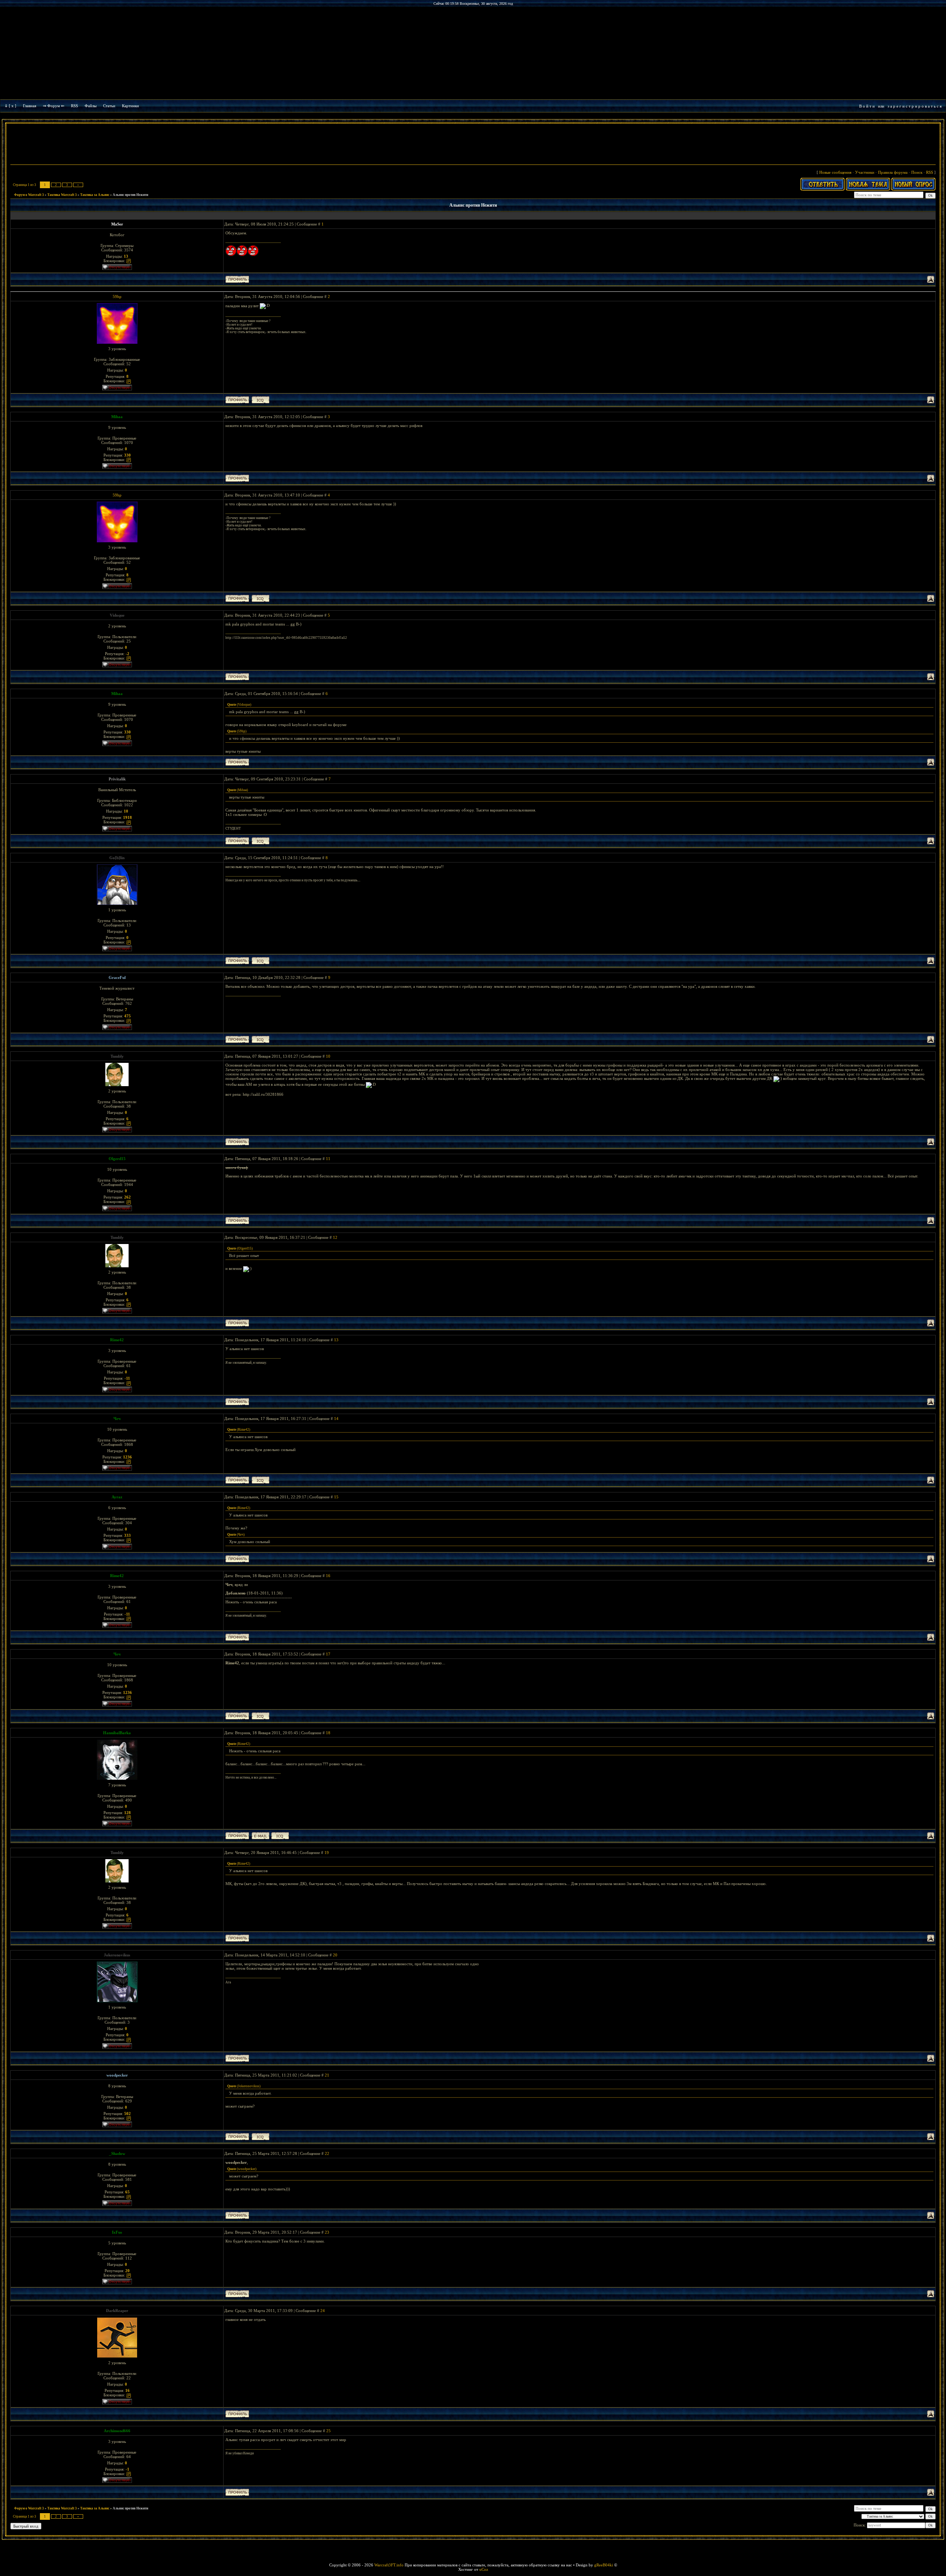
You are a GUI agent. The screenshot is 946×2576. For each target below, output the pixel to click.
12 (335, 1237)
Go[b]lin (117, 858)
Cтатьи (109, 106)
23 (327, 2232)
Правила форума (893, 172)
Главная (30, 106)
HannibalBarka (117, 1733)
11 (328, 1159)
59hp (117, 296)
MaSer (117, 224)
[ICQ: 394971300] (261, 961)
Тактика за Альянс (95, 195)
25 (329, 2431)
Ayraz (117, 1497)
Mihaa (117, 417)
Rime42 (117, 1340)
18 (328, 1733)
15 (336, 1497)
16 (328, 1576)
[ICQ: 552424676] (261, 400)
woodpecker (117, 2075)
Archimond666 (117, 2431)
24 (323, 2311)
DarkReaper (117, 2311)
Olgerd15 (117, 1159)
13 (336, 1340)
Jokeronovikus (117, 1955)
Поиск (917, 172)
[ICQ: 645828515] (261, 1480)
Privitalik (117, 779)
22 (327, 2153)
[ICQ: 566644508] (261, 2137)
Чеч (117, 1419)
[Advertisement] (473, 145)
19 (327, 1853)
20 (335, 1955)
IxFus (117, 2232)
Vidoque (117, 615)
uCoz (484, 2569)
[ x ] (13, 106)
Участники (865, 172)
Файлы (91, 106)
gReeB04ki (604, 2565)
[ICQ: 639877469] (261, 841)
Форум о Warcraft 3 (29, 195)
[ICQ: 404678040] (261, 1039)
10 (328, 1056)
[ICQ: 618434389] (280, 1836)
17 (328, 1654)
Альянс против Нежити (130, 195)
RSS (74, 106)
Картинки (130, 106)
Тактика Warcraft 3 (62, 195)
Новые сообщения (835, 172)
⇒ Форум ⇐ (54, 106)
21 (327, 2075)
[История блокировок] (129, 261)
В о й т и (867, 106)
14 (336, 1419)
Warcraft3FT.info (389, 2565)
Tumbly (117, 1056)
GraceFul (117, 977)
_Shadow (117, 2153)
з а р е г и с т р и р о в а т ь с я (915, 106)
